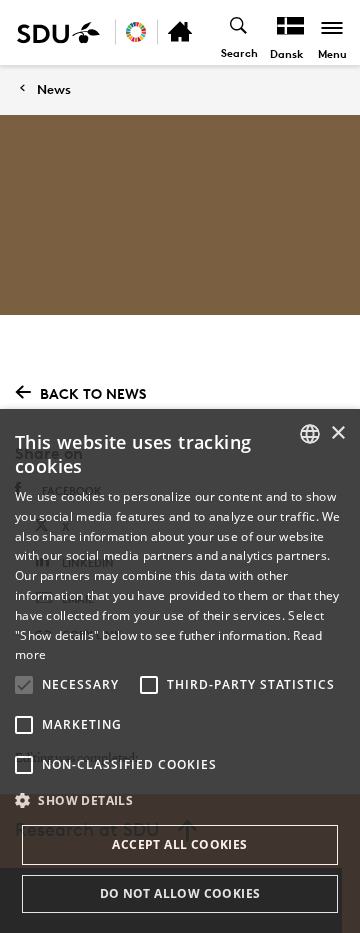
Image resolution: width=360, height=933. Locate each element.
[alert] (180, 671)
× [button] (337, 433)
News (54, 89)
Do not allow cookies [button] (180, 893)
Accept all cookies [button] (179, 844)
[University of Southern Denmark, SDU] (58, 32)
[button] (24, 685)
